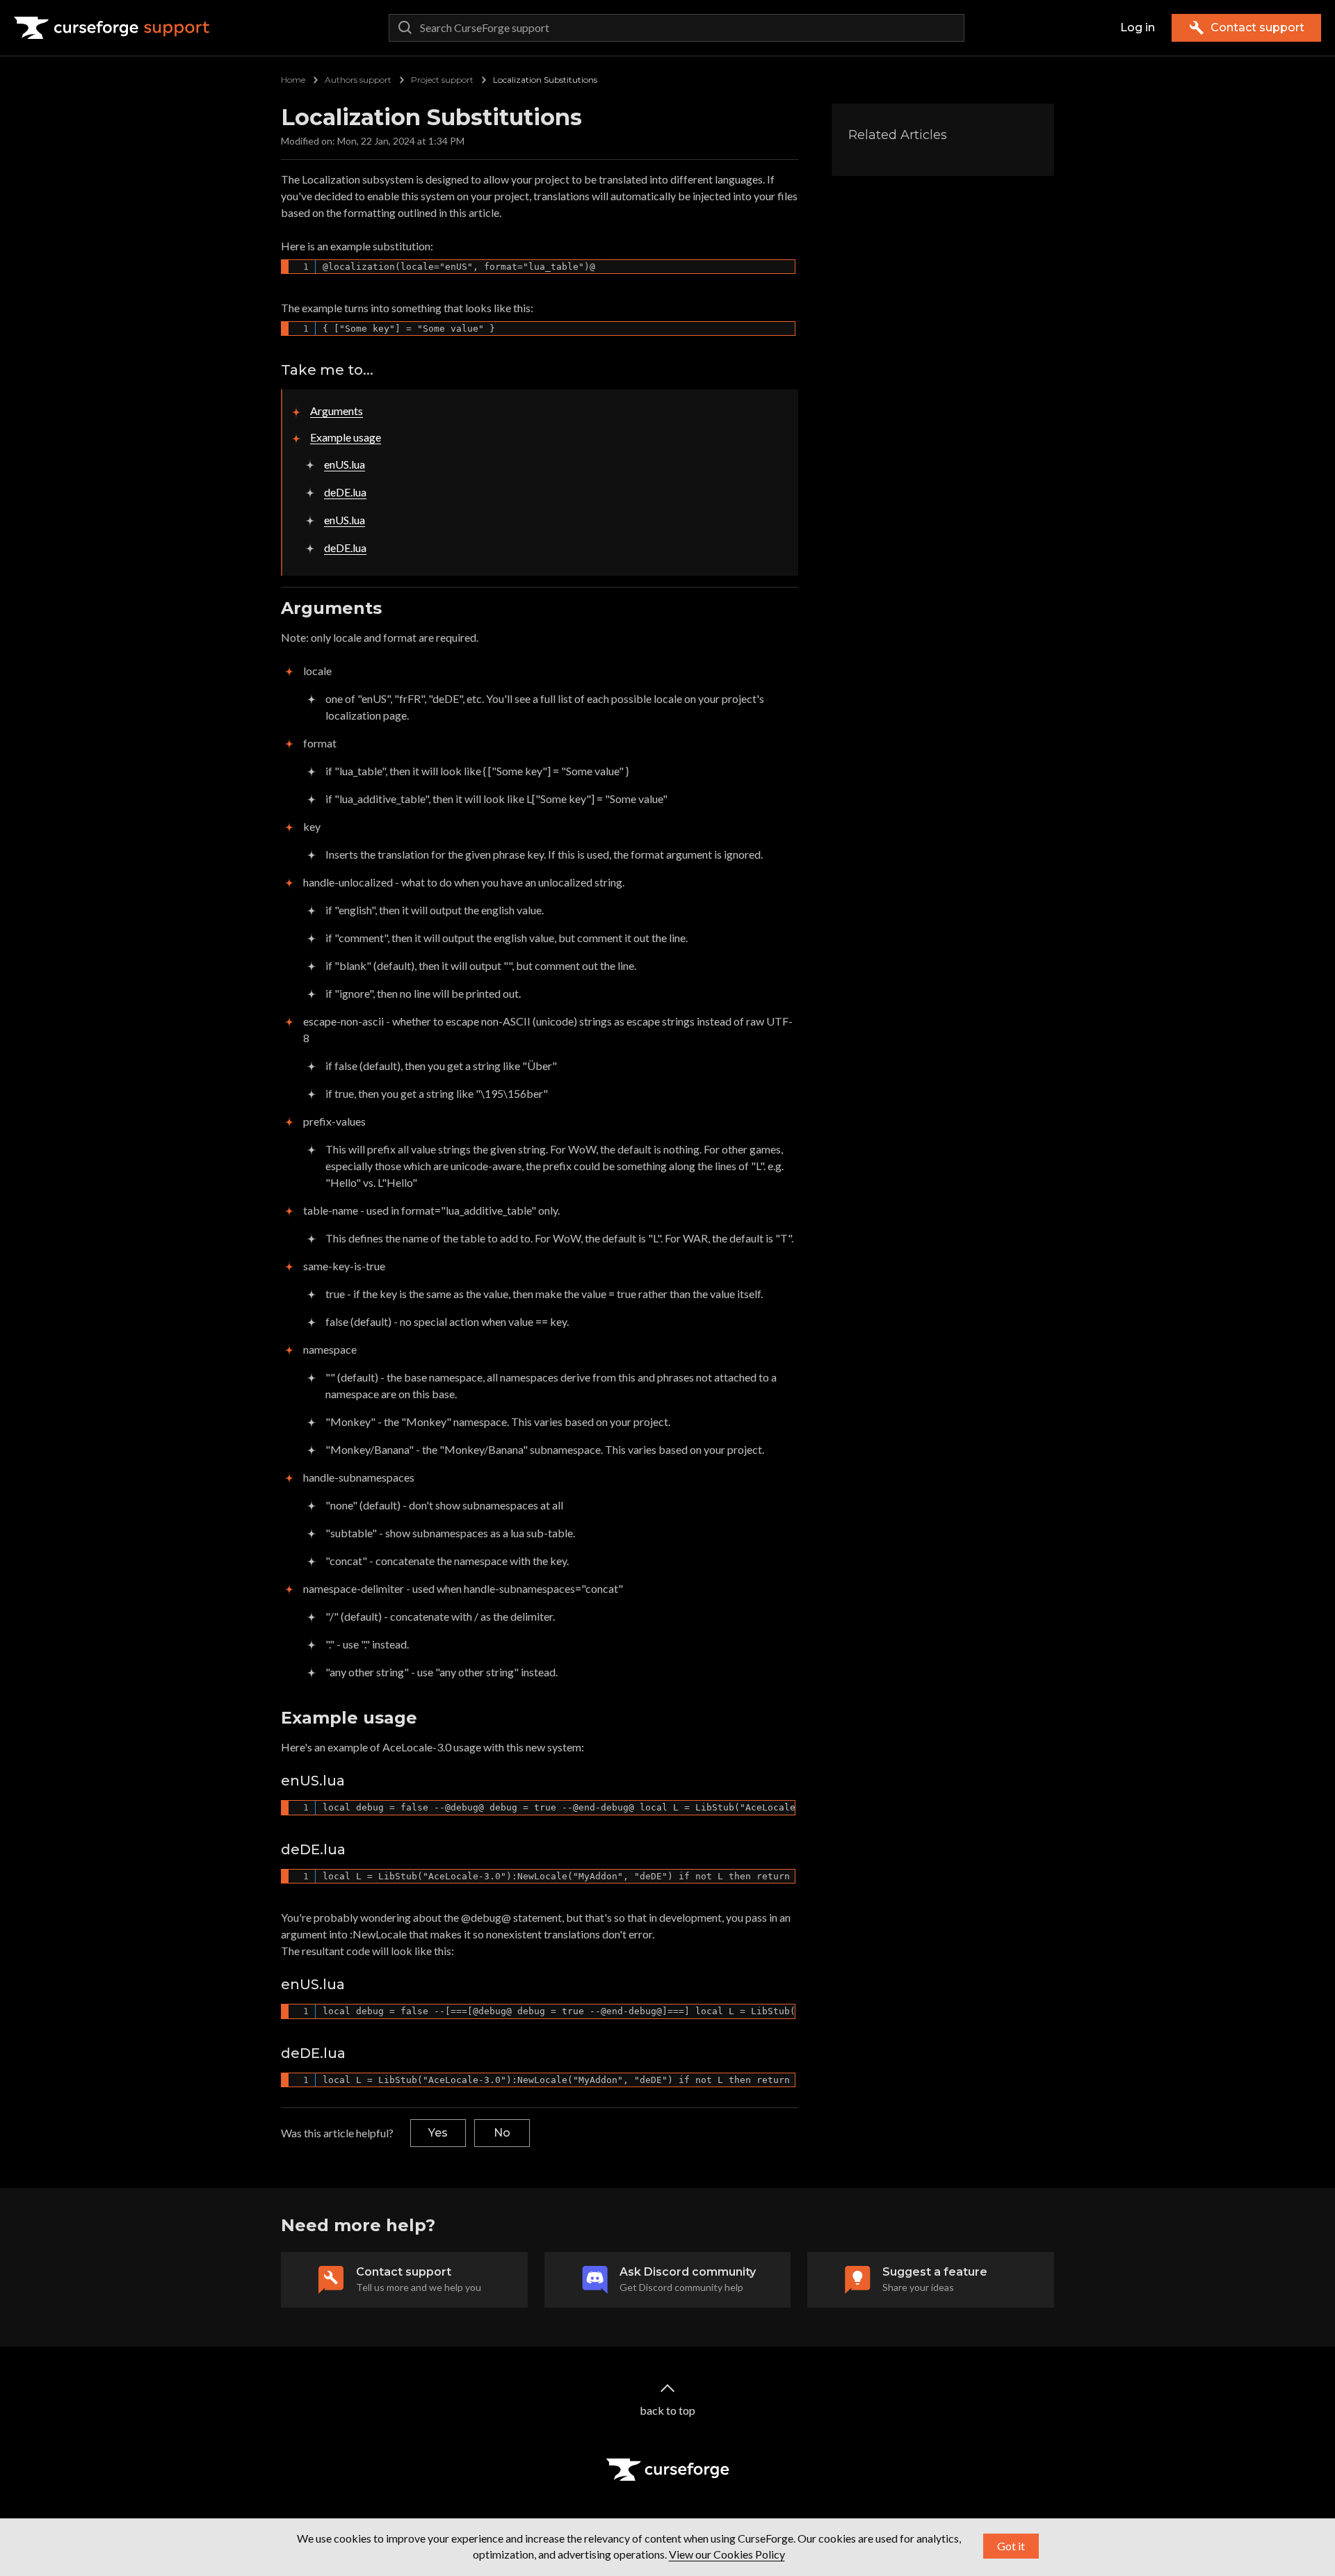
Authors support (358, 80)
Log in (1138, 27)
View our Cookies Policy (727, 2554)
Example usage (346, 437)
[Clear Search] (950, 28)
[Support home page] (112, 28)
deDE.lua (345, 492)
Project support (442, 80)
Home (293, 80)
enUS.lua (345, 464)
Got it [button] (1011, 2546)
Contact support (1257, 27)
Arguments (337, 411)
